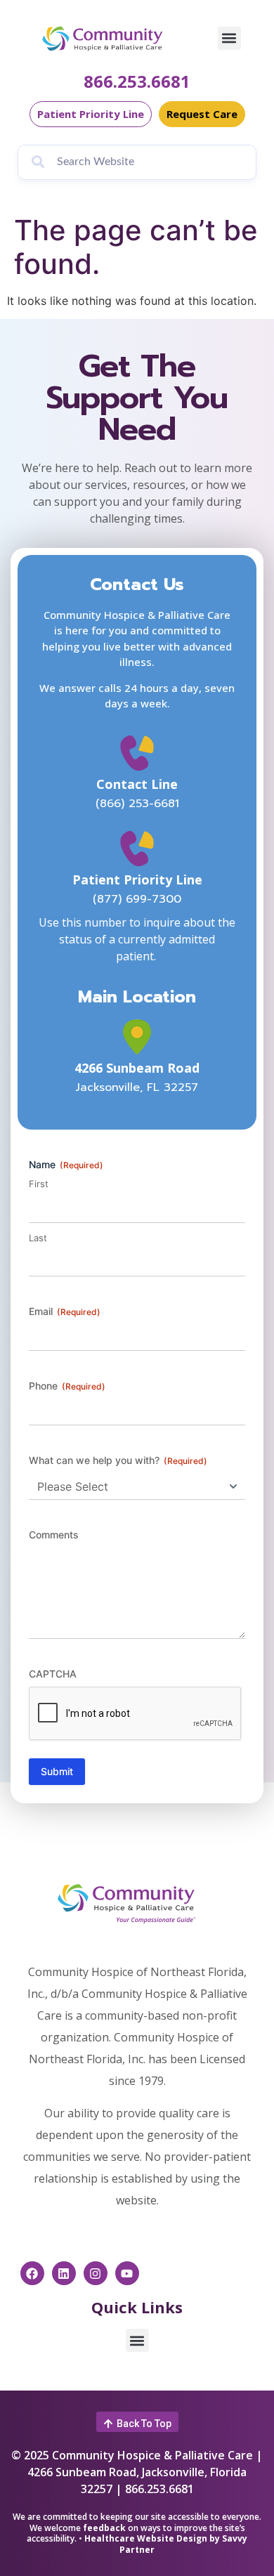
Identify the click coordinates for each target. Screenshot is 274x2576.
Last (38, 1238)
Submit (57, 1771)
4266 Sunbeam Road (137, 1068)
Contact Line (137, 784)
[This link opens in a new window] (137, 1037)
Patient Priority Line (137, 880)
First (39, 1184)
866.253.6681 (137, 81)
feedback (104, 2528)
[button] (229, 38)
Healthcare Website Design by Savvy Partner (166, 2544)
